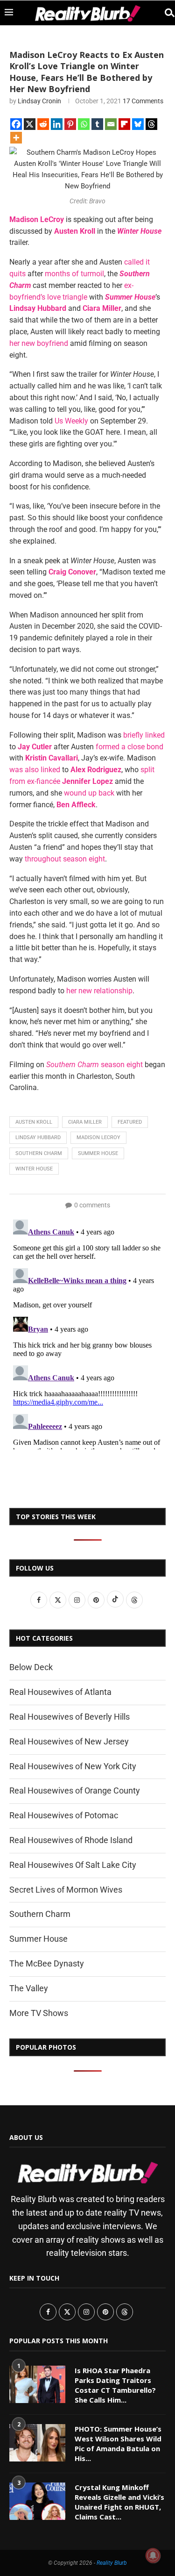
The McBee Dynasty (47, 1963)
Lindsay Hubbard (38, 1137)
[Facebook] (16, 124)
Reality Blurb (112, 2563)
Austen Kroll (34, 1122)
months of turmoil (74, 274)
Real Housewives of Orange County (75, 1790)
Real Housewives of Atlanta (60, 1692)
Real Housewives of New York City (73, 1766)
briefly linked (144, 735)
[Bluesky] (138, 124)
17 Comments (143, 101)
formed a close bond (129, 747)
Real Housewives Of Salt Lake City (73, 1865)
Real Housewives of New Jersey (69, 1741)
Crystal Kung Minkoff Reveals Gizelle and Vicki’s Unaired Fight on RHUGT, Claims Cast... (119, 2502)
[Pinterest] (70, 124)
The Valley (29, 1988)
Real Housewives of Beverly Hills (70, 1717)
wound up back (89, 793)
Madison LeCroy (98, 1137)
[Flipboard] (124, 124)
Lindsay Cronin (39, 101)
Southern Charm (39, 1153)
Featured (130, 1122)
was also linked (35, 770)
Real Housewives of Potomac (64, 1815)
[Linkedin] (57, 124)
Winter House (34, 1169)
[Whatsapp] (84, 124)
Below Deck (31, 1667)
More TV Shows (39, 2013)
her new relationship (99, 991)
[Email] (111, 124)
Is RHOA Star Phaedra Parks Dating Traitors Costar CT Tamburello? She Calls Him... (115, 2385)
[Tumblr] (97, 124)
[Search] (166, 13)
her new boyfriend (39, 343)
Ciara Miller (85, 1122)
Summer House (98, 1153)
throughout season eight (65, 859)
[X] (30, 124)
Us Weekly (71, 421)
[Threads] (151, 124)
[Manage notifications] (153, 2555)
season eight (94, 1065)
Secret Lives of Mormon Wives (66, 1890)
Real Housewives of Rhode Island (71, 1840)
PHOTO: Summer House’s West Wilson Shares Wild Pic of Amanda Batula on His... (118, 2443)
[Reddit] (43, 124)
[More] (16, 138)
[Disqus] (87, 1333)
